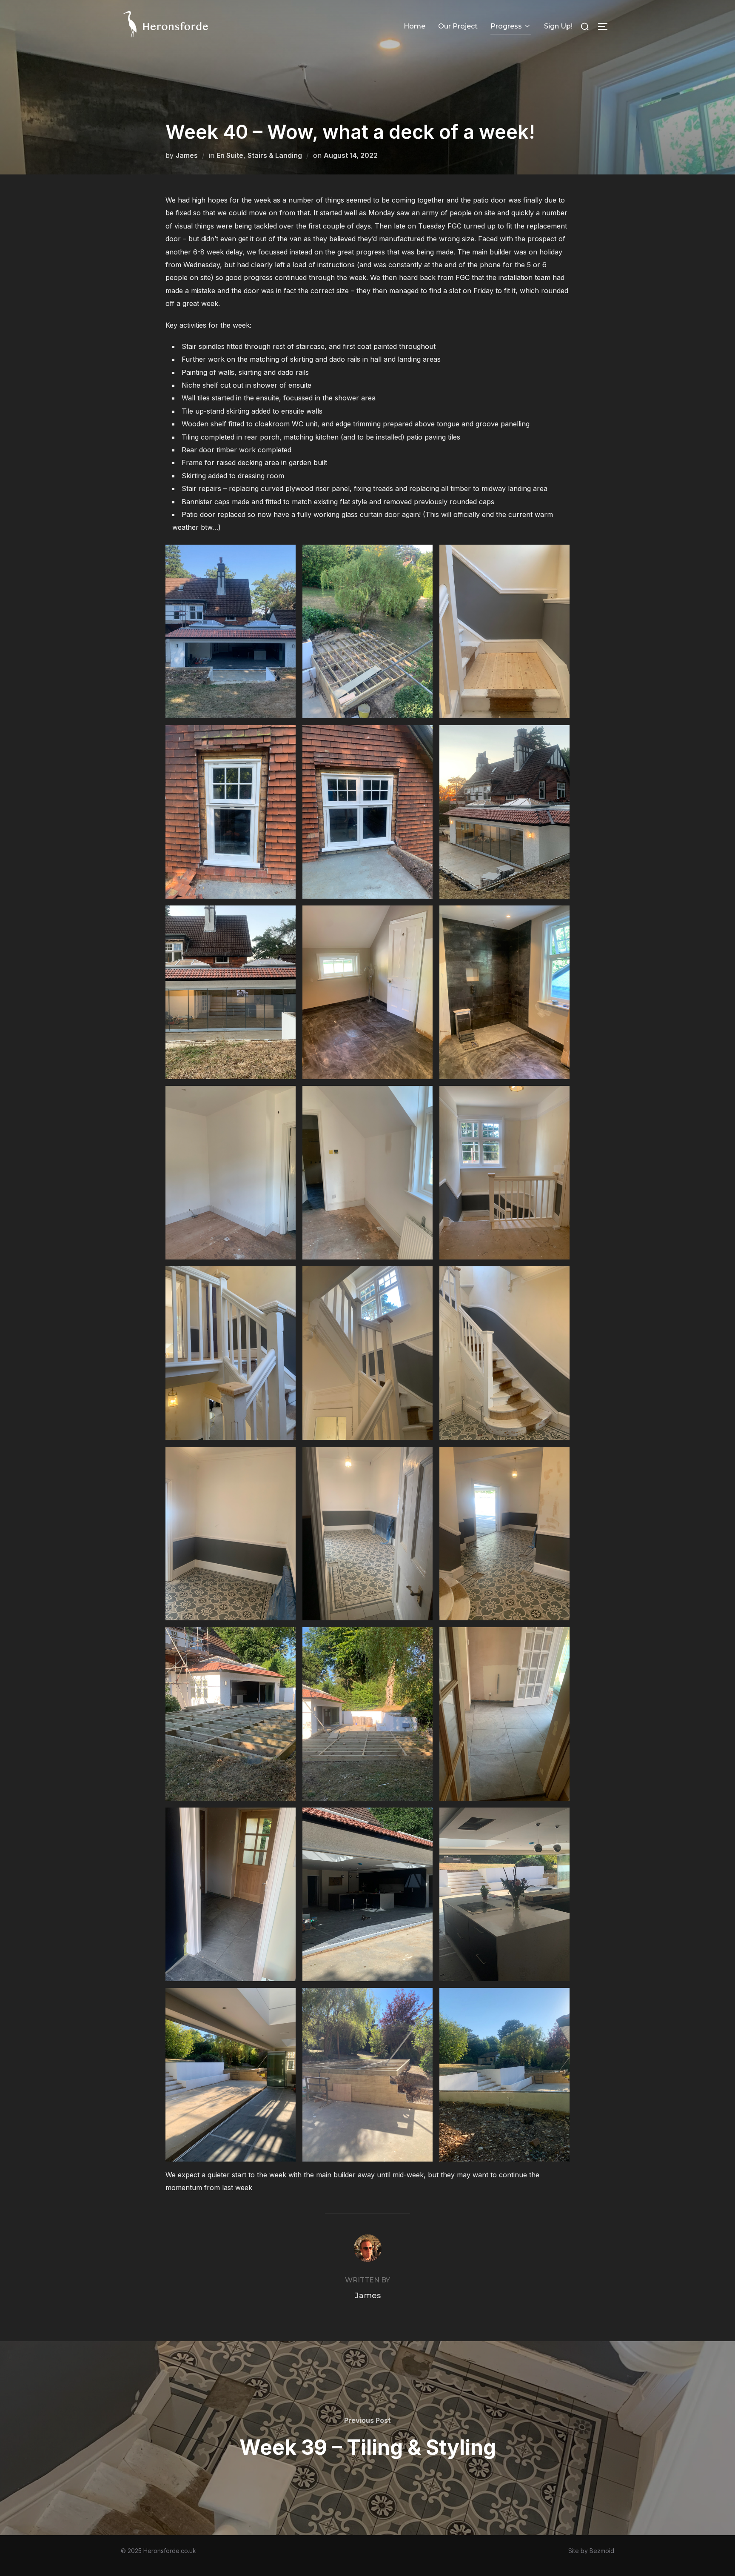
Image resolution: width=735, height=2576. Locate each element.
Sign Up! (558, 26)
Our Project (458, 26)
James (187, 155)
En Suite (230, 155)
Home (415, 26)
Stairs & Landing (275, 155)
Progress (506, 26)
